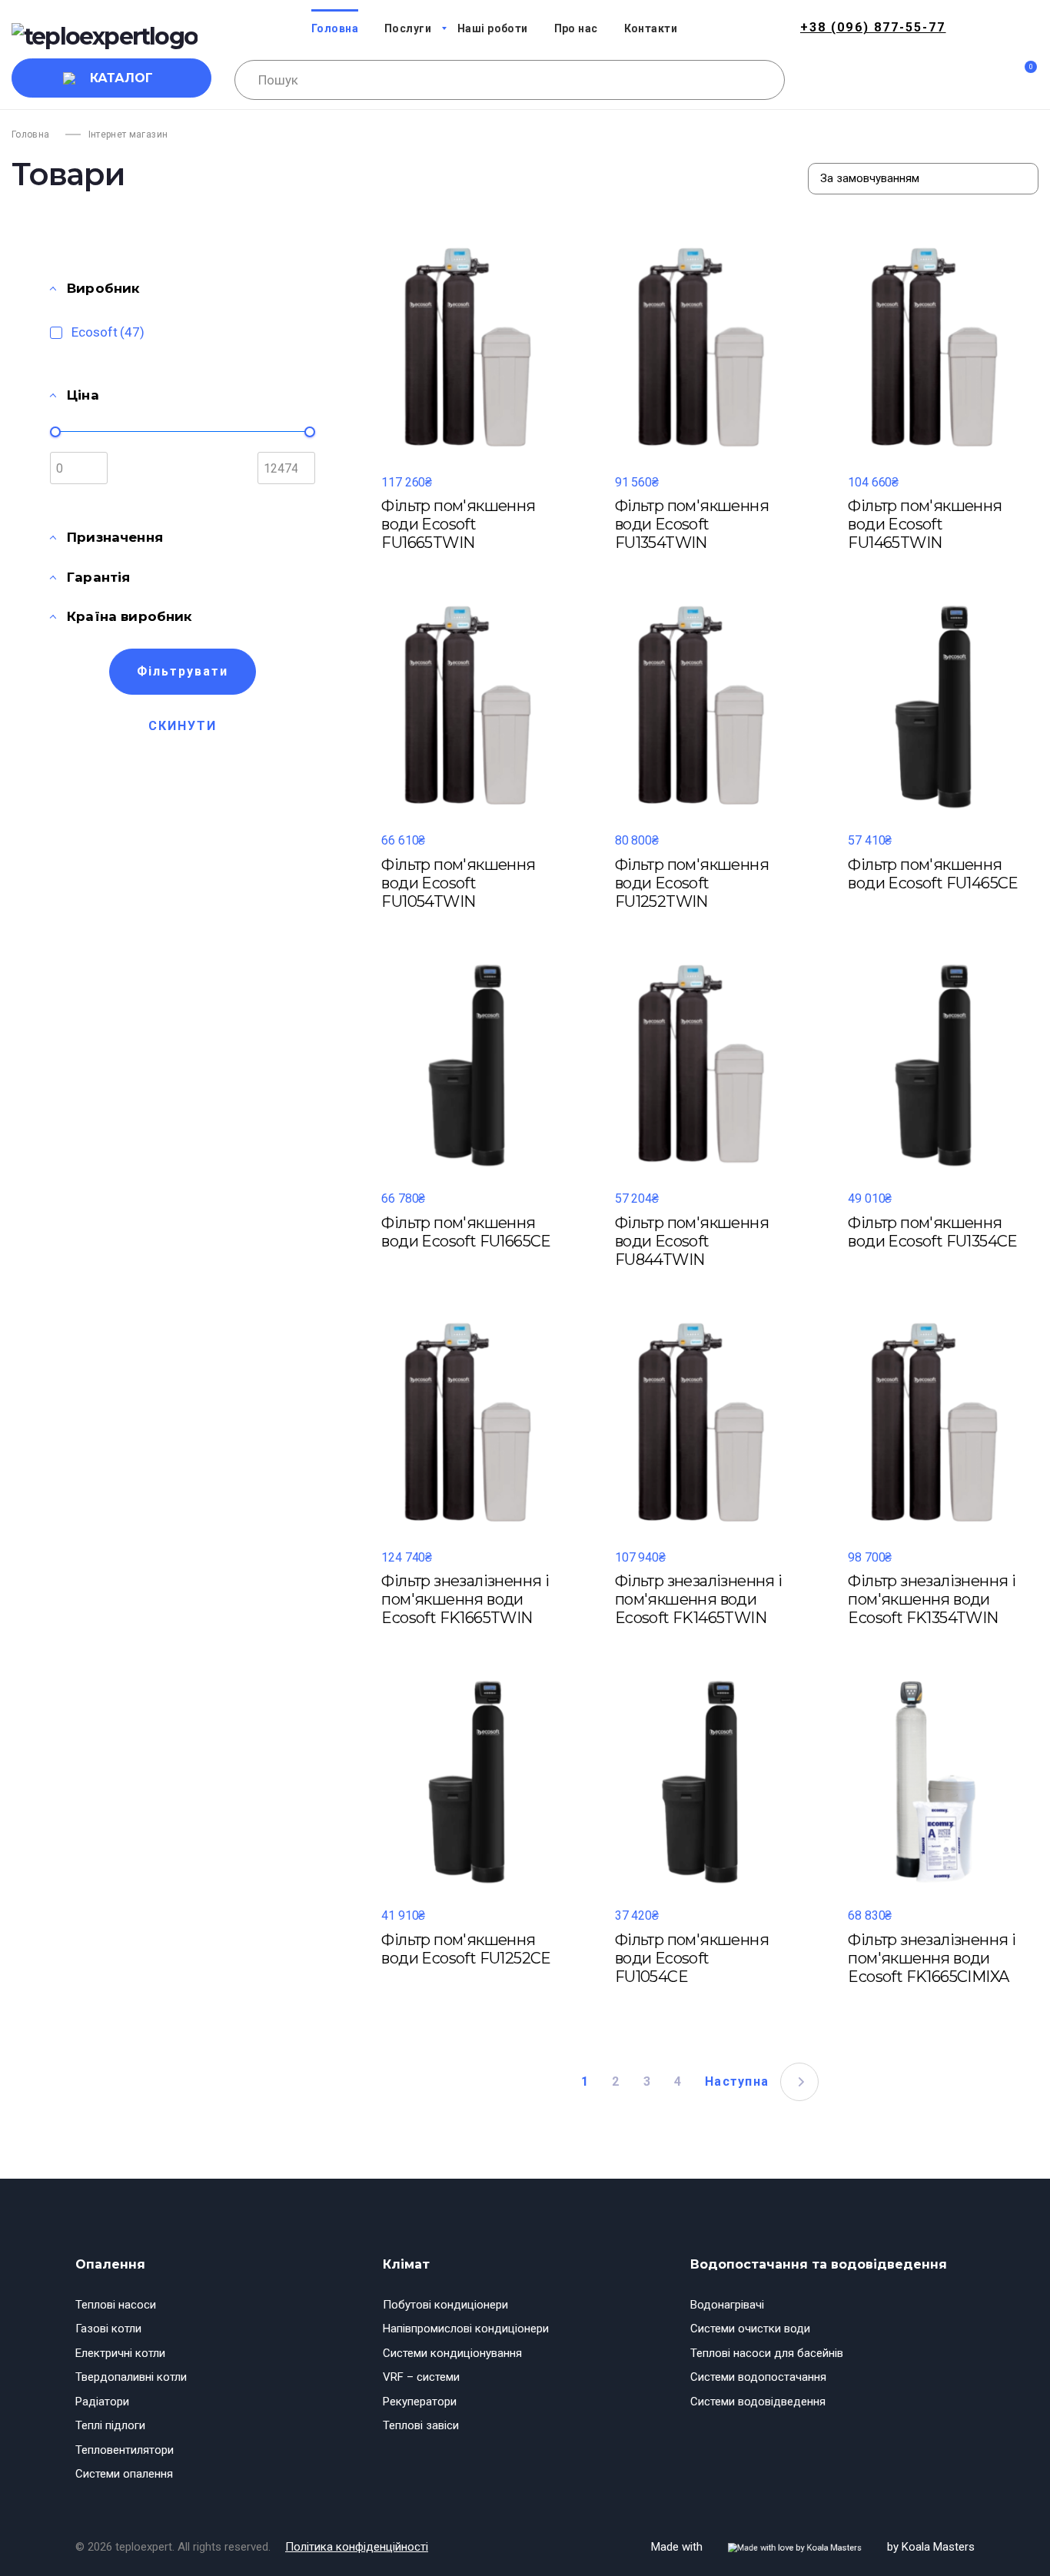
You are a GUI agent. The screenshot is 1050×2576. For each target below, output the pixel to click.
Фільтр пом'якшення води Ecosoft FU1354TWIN (692, 524)
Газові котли (108, 2329)
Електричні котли (120, 2353)
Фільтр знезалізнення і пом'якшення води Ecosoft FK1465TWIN (699, 1599)
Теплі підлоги (110, 2425)
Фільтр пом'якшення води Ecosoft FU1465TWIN (925, 524)
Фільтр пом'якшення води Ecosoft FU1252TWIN (692, 883)
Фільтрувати (183, 671)
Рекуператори (420, 2402)
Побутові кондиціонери (445, 2305)
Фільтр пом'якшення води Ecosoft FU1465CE (933, 874)
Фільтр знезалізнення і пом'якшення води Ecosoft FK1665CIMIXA (932, 1958)
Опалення (110, 2264)
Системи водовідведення (758, 2402)
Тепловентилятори (125, 2450)
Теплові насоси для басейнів (767, 2353)
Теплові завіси (421, 2425)
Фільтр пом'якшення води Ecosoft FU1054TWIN (458, 883)
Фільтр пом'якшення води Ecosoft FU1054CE (692, 1958)
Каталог (121, 78)
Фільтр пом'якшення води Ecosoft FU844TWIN (692, 1241)
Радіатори (102, 2402)
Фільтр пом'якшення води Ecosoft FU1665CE (466, 1232)
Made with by (813, 2547)
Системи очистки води (750, 2329)
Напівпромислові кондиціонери (466, 2329)
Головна (31, 134)
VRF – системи (421, 2377)
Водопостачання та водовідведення (819, 2264)
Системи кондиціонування (452, 2353)
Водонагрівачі (727, 2305)
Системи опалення (124, 2474)
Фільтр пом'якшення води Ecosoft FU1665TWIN (458, 524)
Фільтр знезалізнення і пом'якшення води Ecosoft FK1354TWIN (932, 1599)
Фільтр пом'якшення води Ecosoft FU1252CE (466, 1949)
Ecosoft (108, 332)
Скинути (183, 726)
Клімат (406, 2264)
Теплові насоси (116, 2305)
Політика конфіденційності (357, 2547)
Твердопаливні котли (131, 2377)
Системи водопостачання (758, 2377)
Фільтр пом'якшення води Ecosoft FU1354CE (932, 1232)
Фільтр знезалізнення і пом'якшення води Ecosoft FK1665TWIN (465, 1599)
